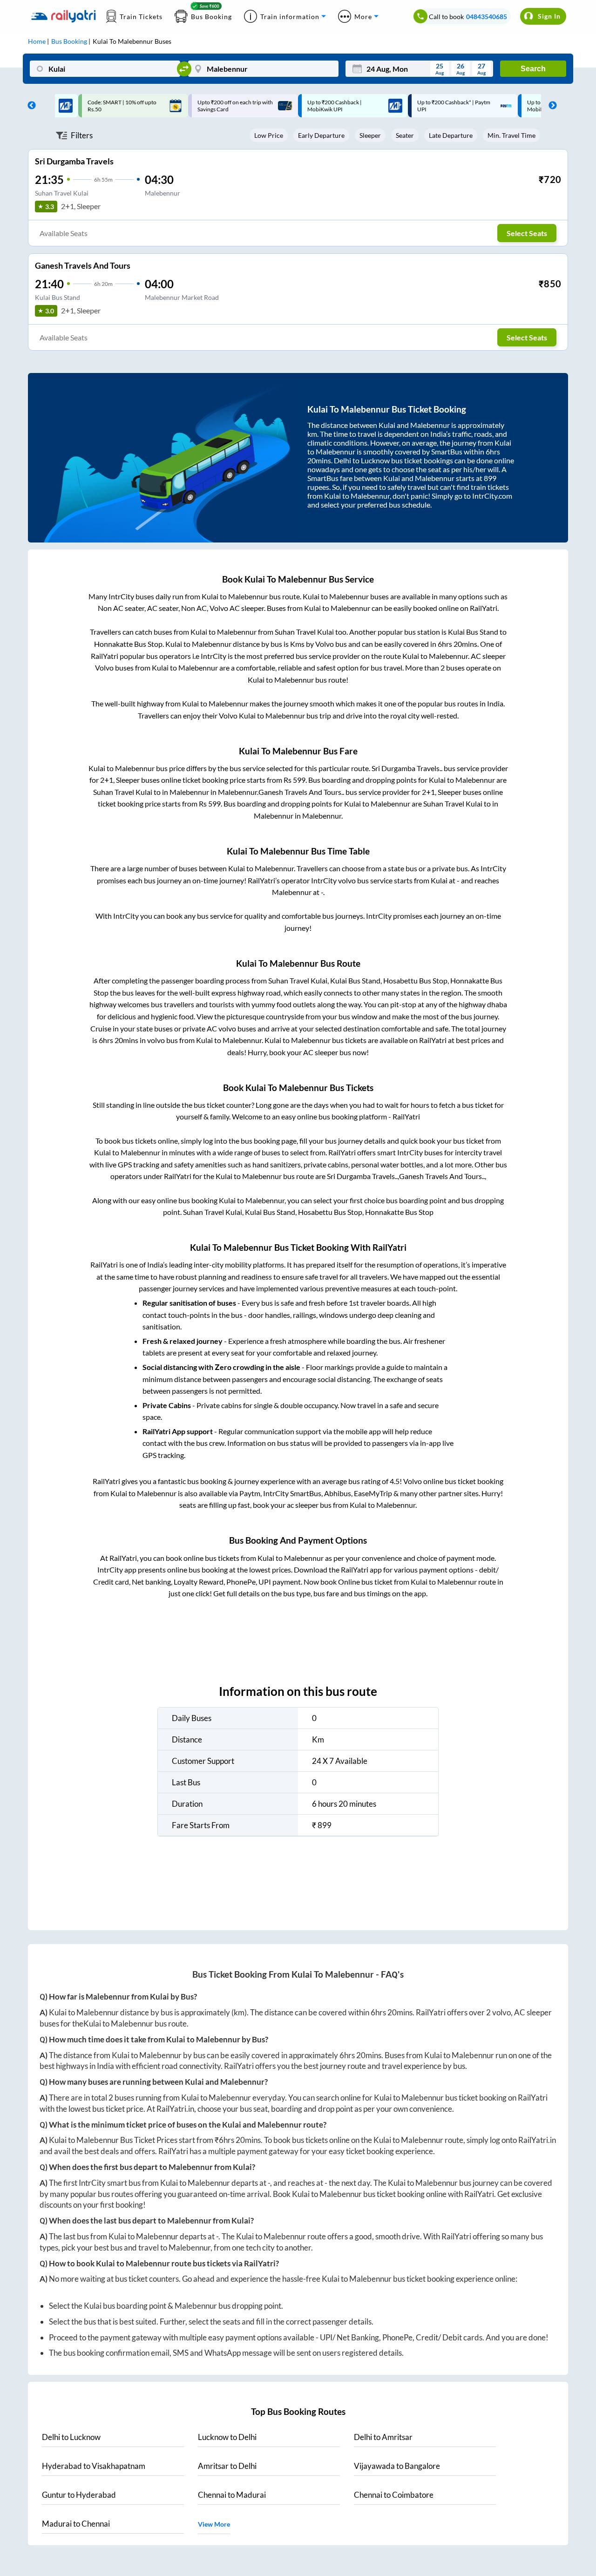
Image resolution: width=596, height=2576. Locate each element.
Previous (29, 106)
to (71, 2437)
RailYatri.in (175, 2109)
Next (550, 106)
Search (533, 69)
